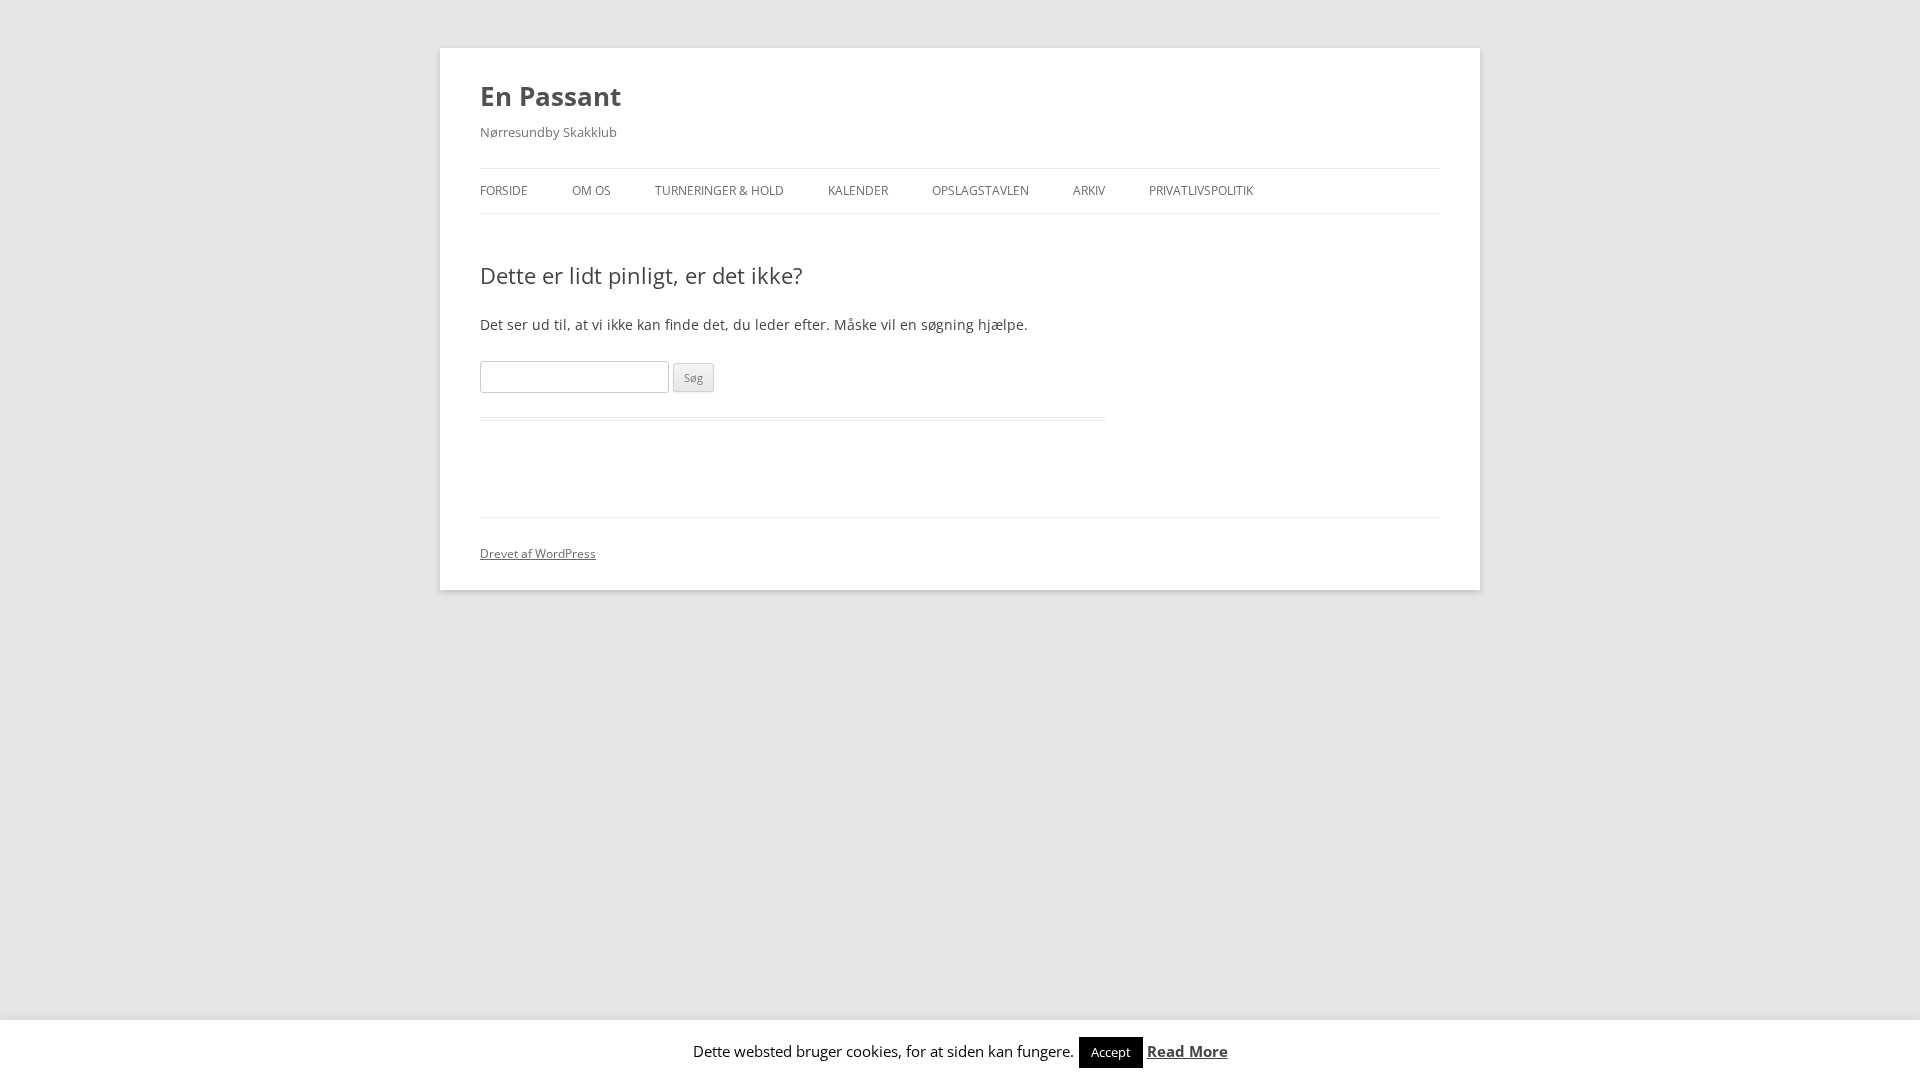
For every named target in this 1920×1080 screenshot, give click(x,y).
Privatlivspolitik (1201, 190)
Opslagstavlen (980, 190)
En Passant (550, 96)
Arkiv (1089, 190)
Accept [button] (1111, 1052)
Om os (591, 190)
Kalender (858, 190)
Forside (504, 190)
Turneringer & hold (719, 190)
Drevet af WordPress (538, 553)
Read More (1187, 1051)
